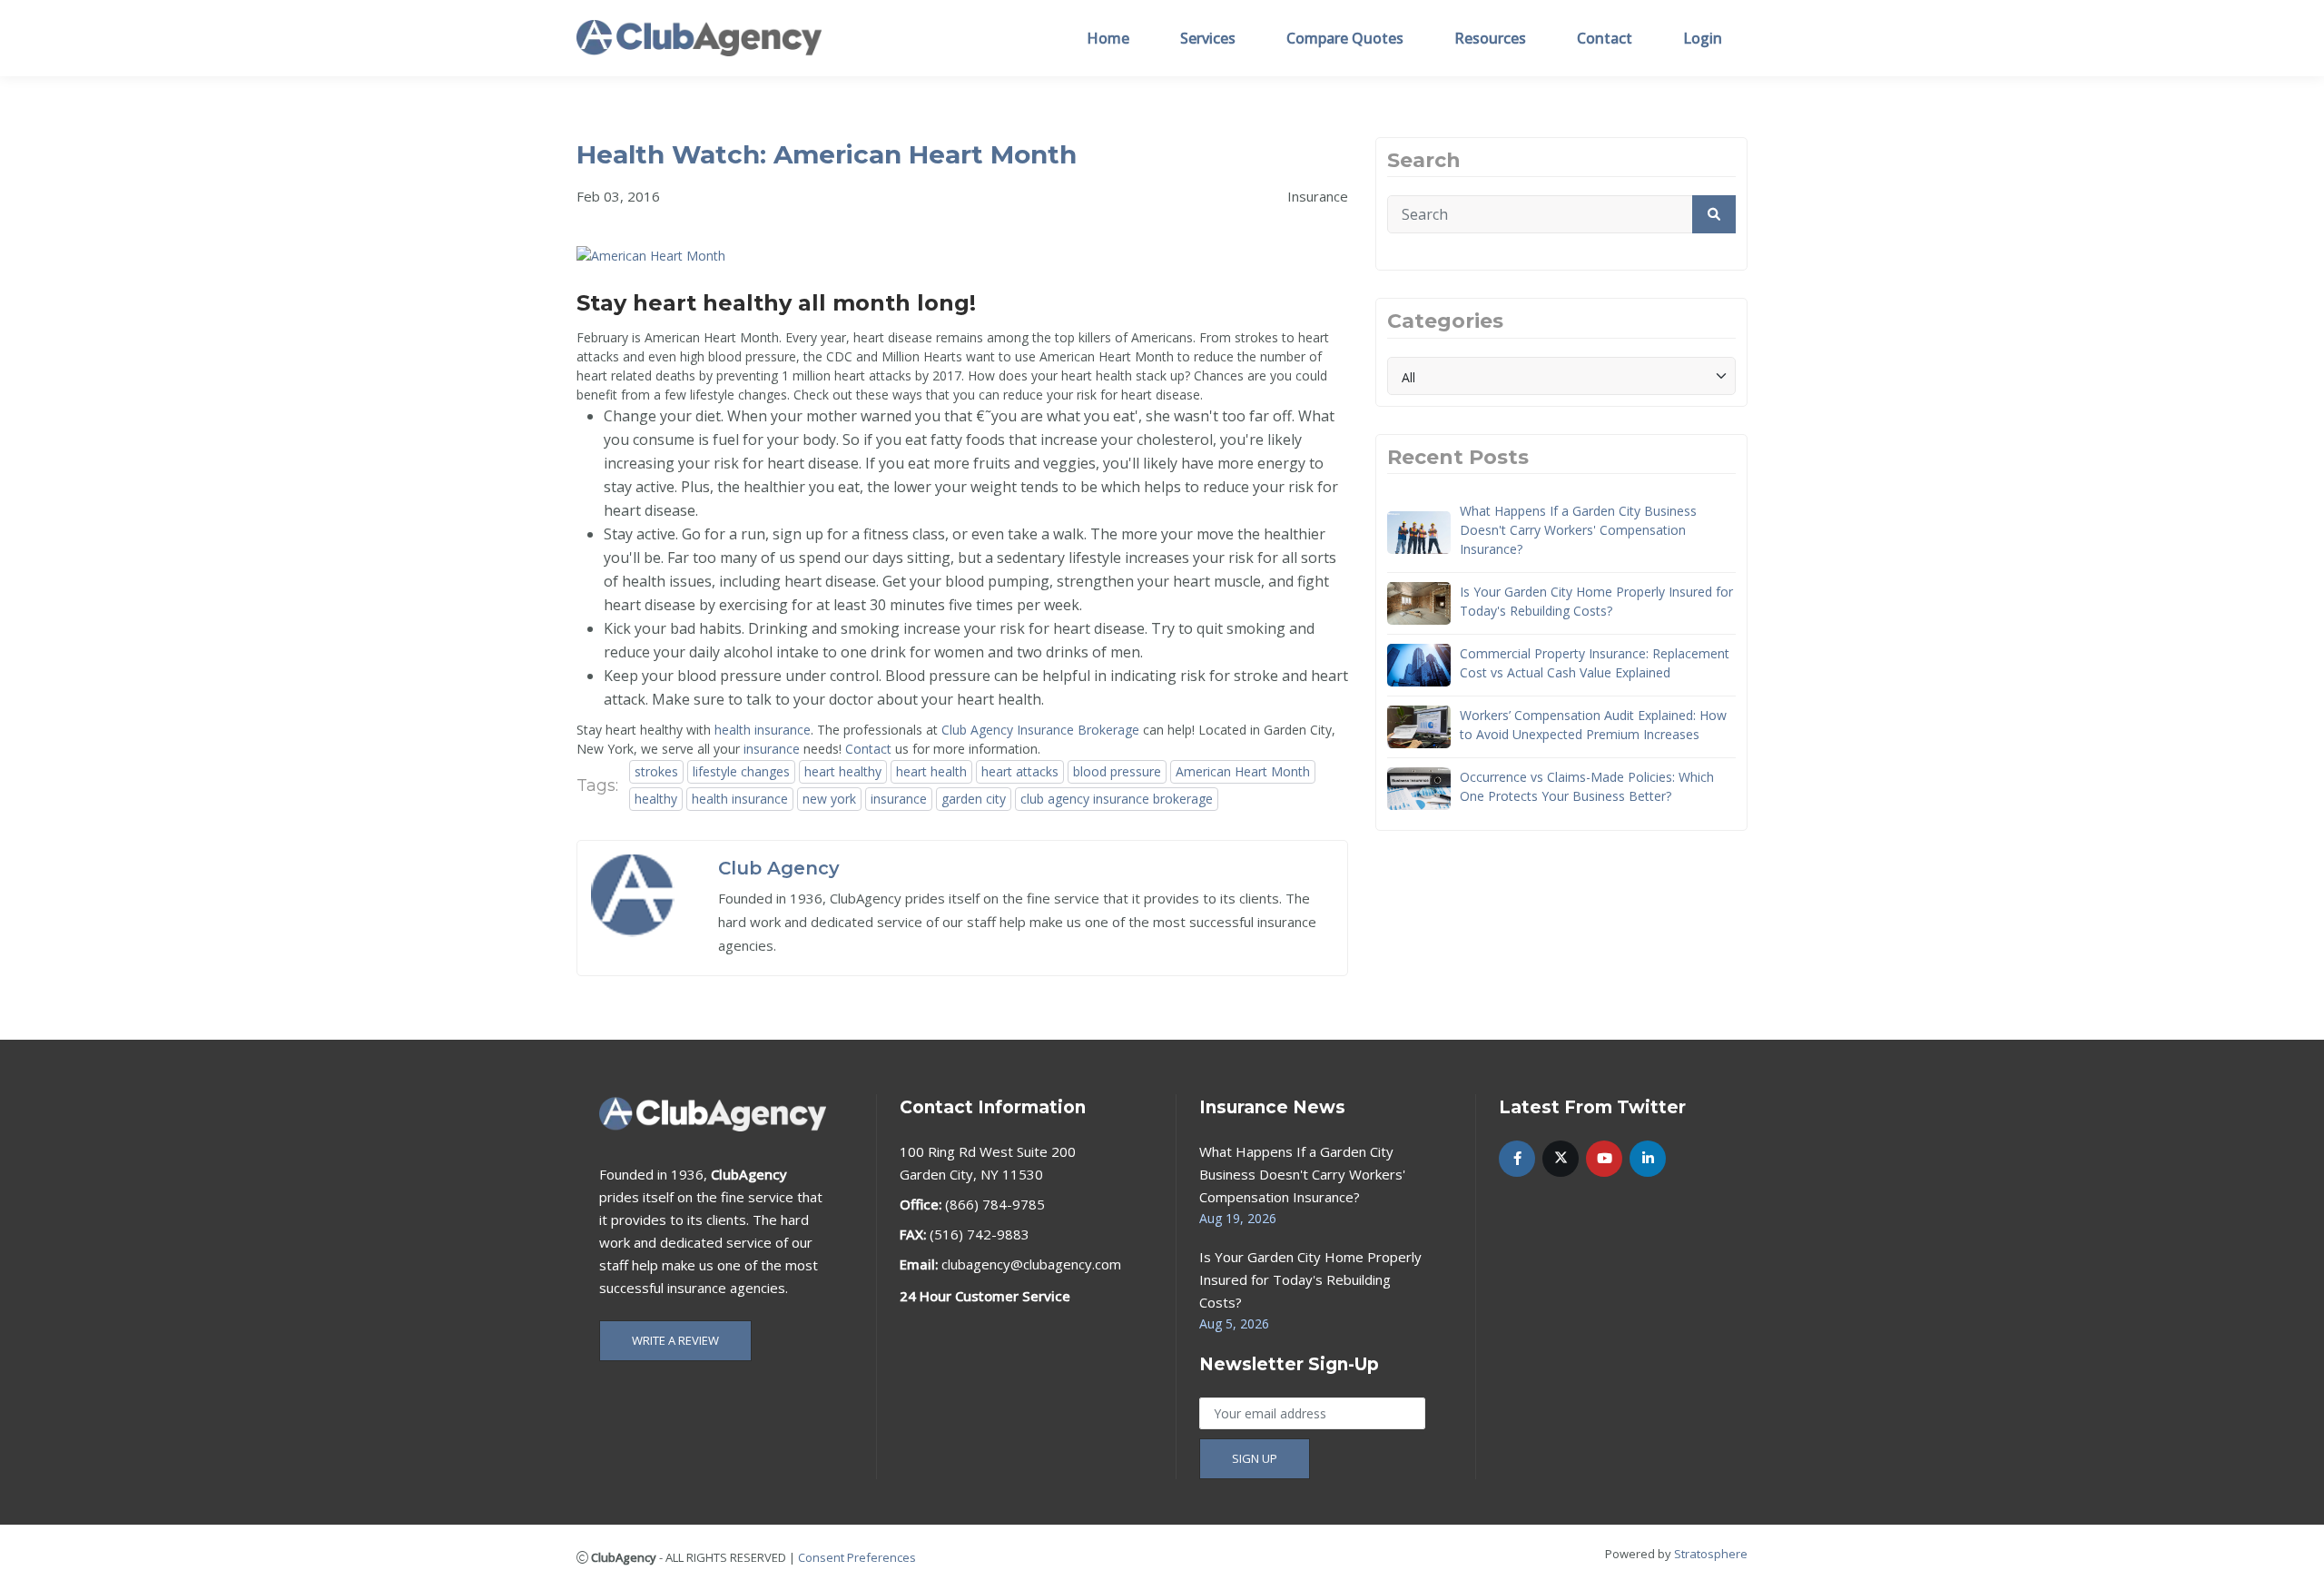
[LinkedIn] (1648, 1159)
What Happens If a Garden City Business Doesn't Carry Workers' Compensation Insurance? (1578, 530)
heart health (931, 771)
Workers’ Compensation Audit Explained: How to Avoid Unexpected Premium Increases (1593, 725)
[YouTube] (1604, 1159)
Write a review (675, 1340)
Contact (1605, 38)
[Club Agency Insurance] (699, 37)
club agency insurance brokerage (1117, 799)
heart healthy (843, 771)
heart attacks (1020, 771)
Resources (1490, 38)
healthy (656, 799)
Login (1703, 38)
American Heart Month (1243, 771)
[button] (1714, 214)
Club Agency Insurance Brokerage (1040, 730)
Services (1208, 38)
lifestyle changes (741, 771)
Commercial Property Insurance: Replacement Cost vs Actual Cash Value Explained (1595, 663)
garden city (974, 799)
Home (1108, 38)
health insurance (763, 730)
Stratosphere (1711, 1554)
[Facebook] (1517, 1159)
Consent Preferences (857, 1557)
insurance (772, 749)
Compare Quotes (1345, 38)
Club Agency (779, 868)
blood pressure (1117, 771)
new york (829, 799)
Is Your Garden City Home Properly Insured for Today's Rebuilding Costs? (1596, 601)
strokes (656, 771)
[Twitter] (1561, 1159)
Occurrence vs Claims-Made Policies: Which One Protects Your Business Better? (1587, 786)
